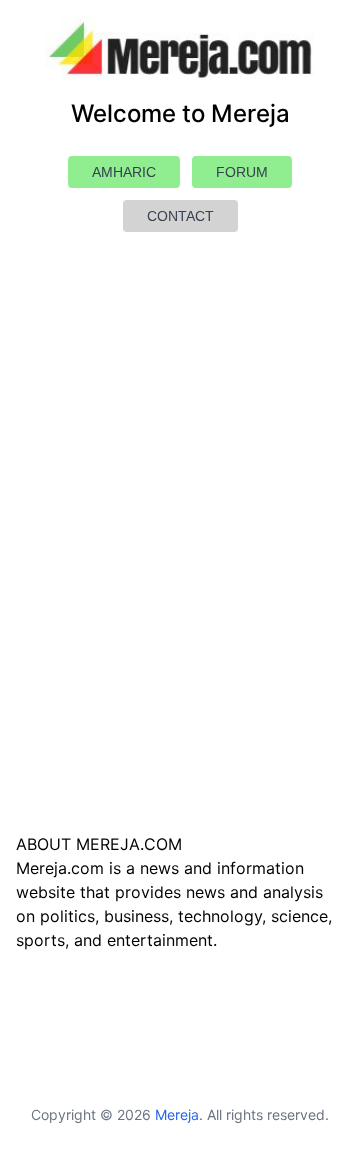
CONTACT (180, 216)
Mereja (177, 1114)
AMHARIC (124, 172)
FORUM (242, 172)
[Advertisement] (180, 580)
